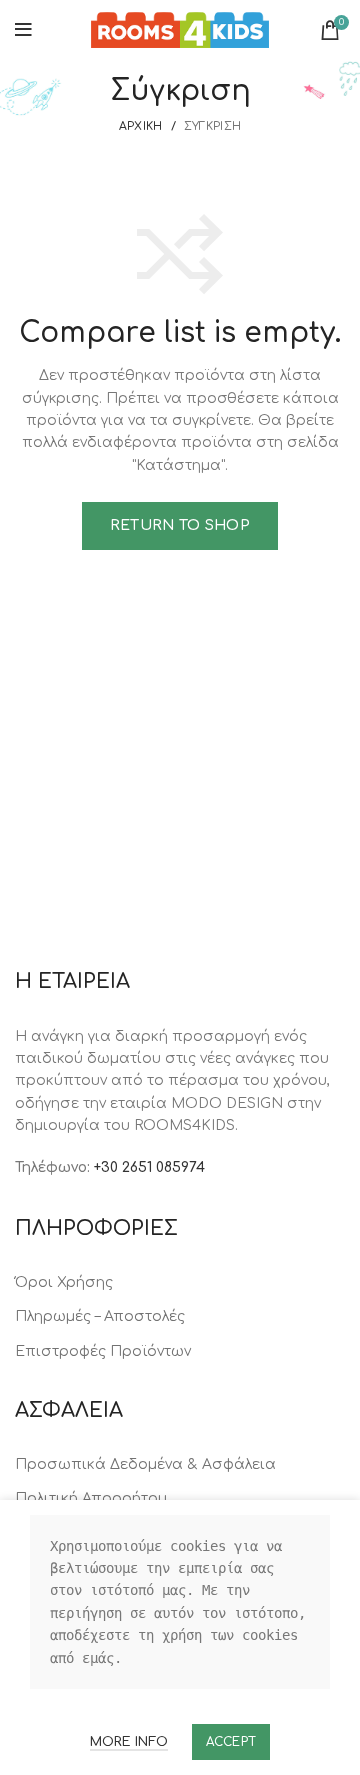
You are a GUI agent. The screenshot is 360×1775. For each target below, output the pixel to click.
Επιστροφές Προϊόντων (103, 1351)
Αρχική (141, 126)
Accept (231, 1742)
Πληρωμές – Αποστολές (100, 1316)
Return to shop (180, 525)
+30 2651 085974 (149, 1167)
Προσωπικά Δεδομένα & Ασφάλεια (145, 1464)
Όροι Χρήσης (64, 1282)
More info (129, 1742)
